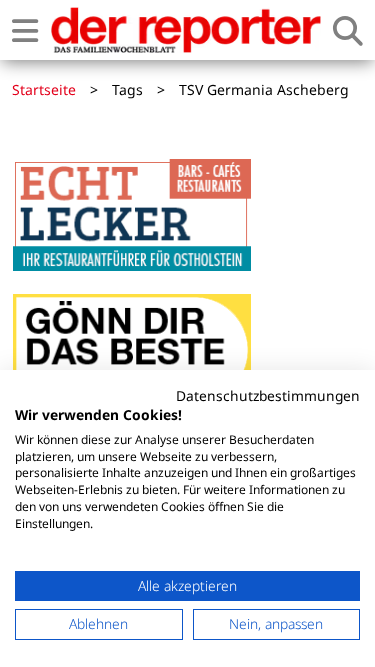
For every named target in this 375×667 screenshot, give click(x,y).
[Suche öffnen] (348, 30)
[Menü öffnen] (25, 30)
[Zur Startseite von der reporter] (185, 30)
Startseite (44, 89)
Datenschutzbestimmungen (268, 395)
